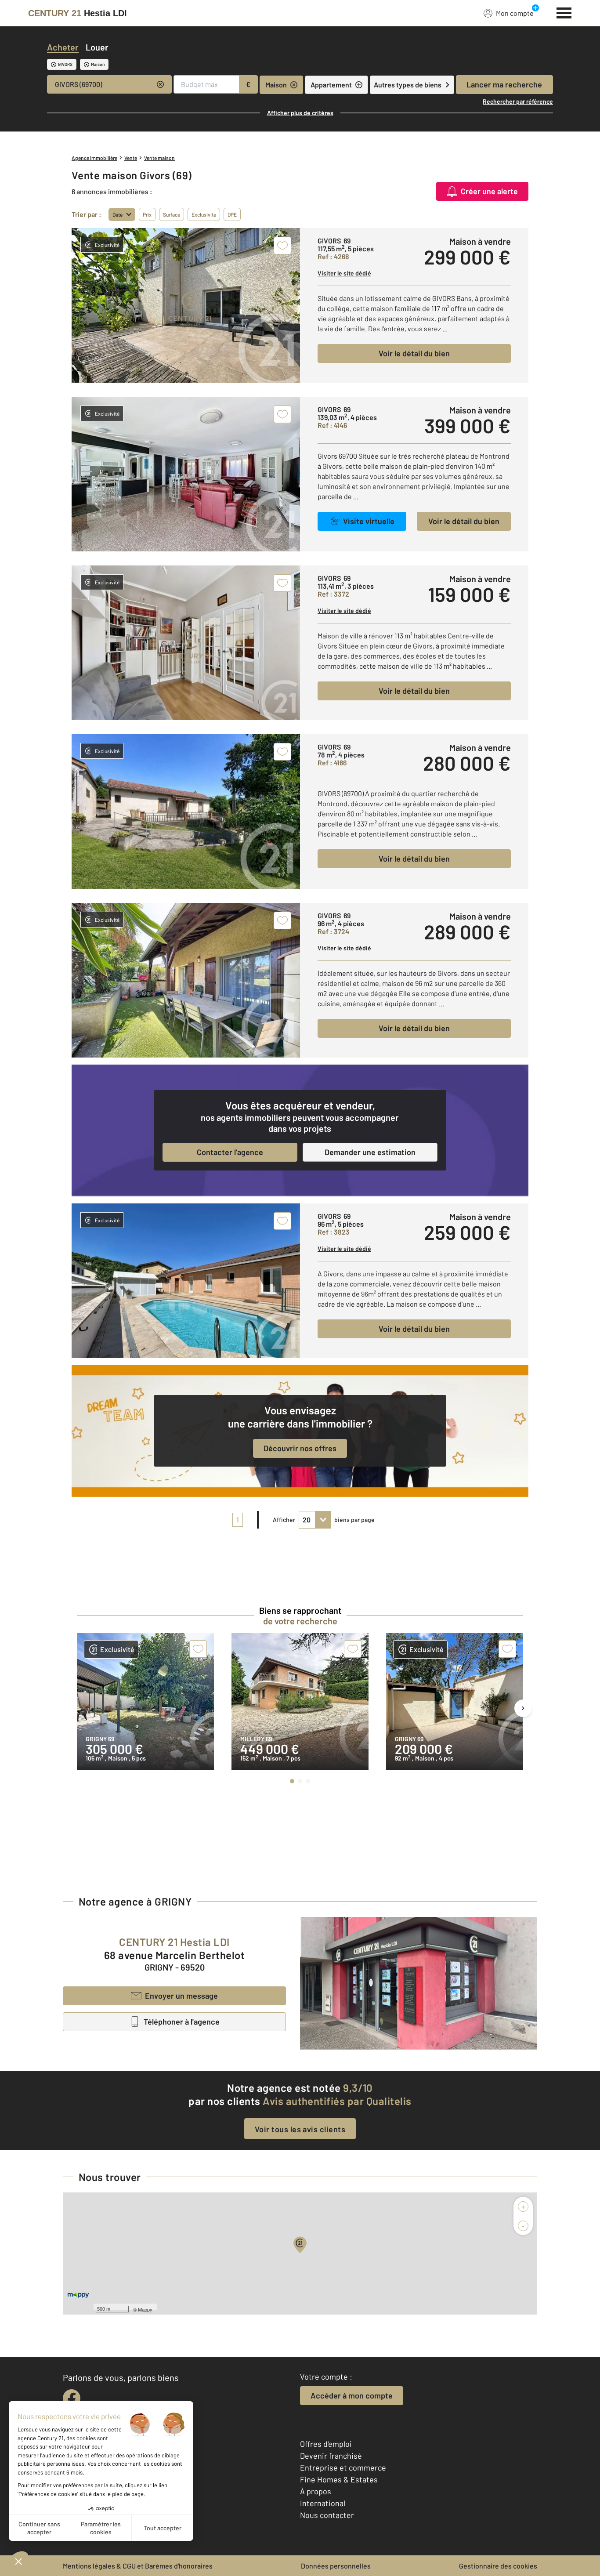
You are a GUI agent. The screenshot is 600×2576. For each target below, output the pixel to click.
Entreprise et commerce (343, 2467)
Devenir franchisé (331, 2456)
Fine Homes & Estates (339, 2479)
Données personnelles (336, 2566)
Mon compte (515, 13)
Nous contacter (327, 2515)
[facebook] (72, 2398)
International (323, 2503)
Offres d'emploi (326, 2444)
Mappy (145, 2309)
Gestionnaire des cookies (498, 2566)
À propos (316, 2491)
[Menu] (564, 12)
